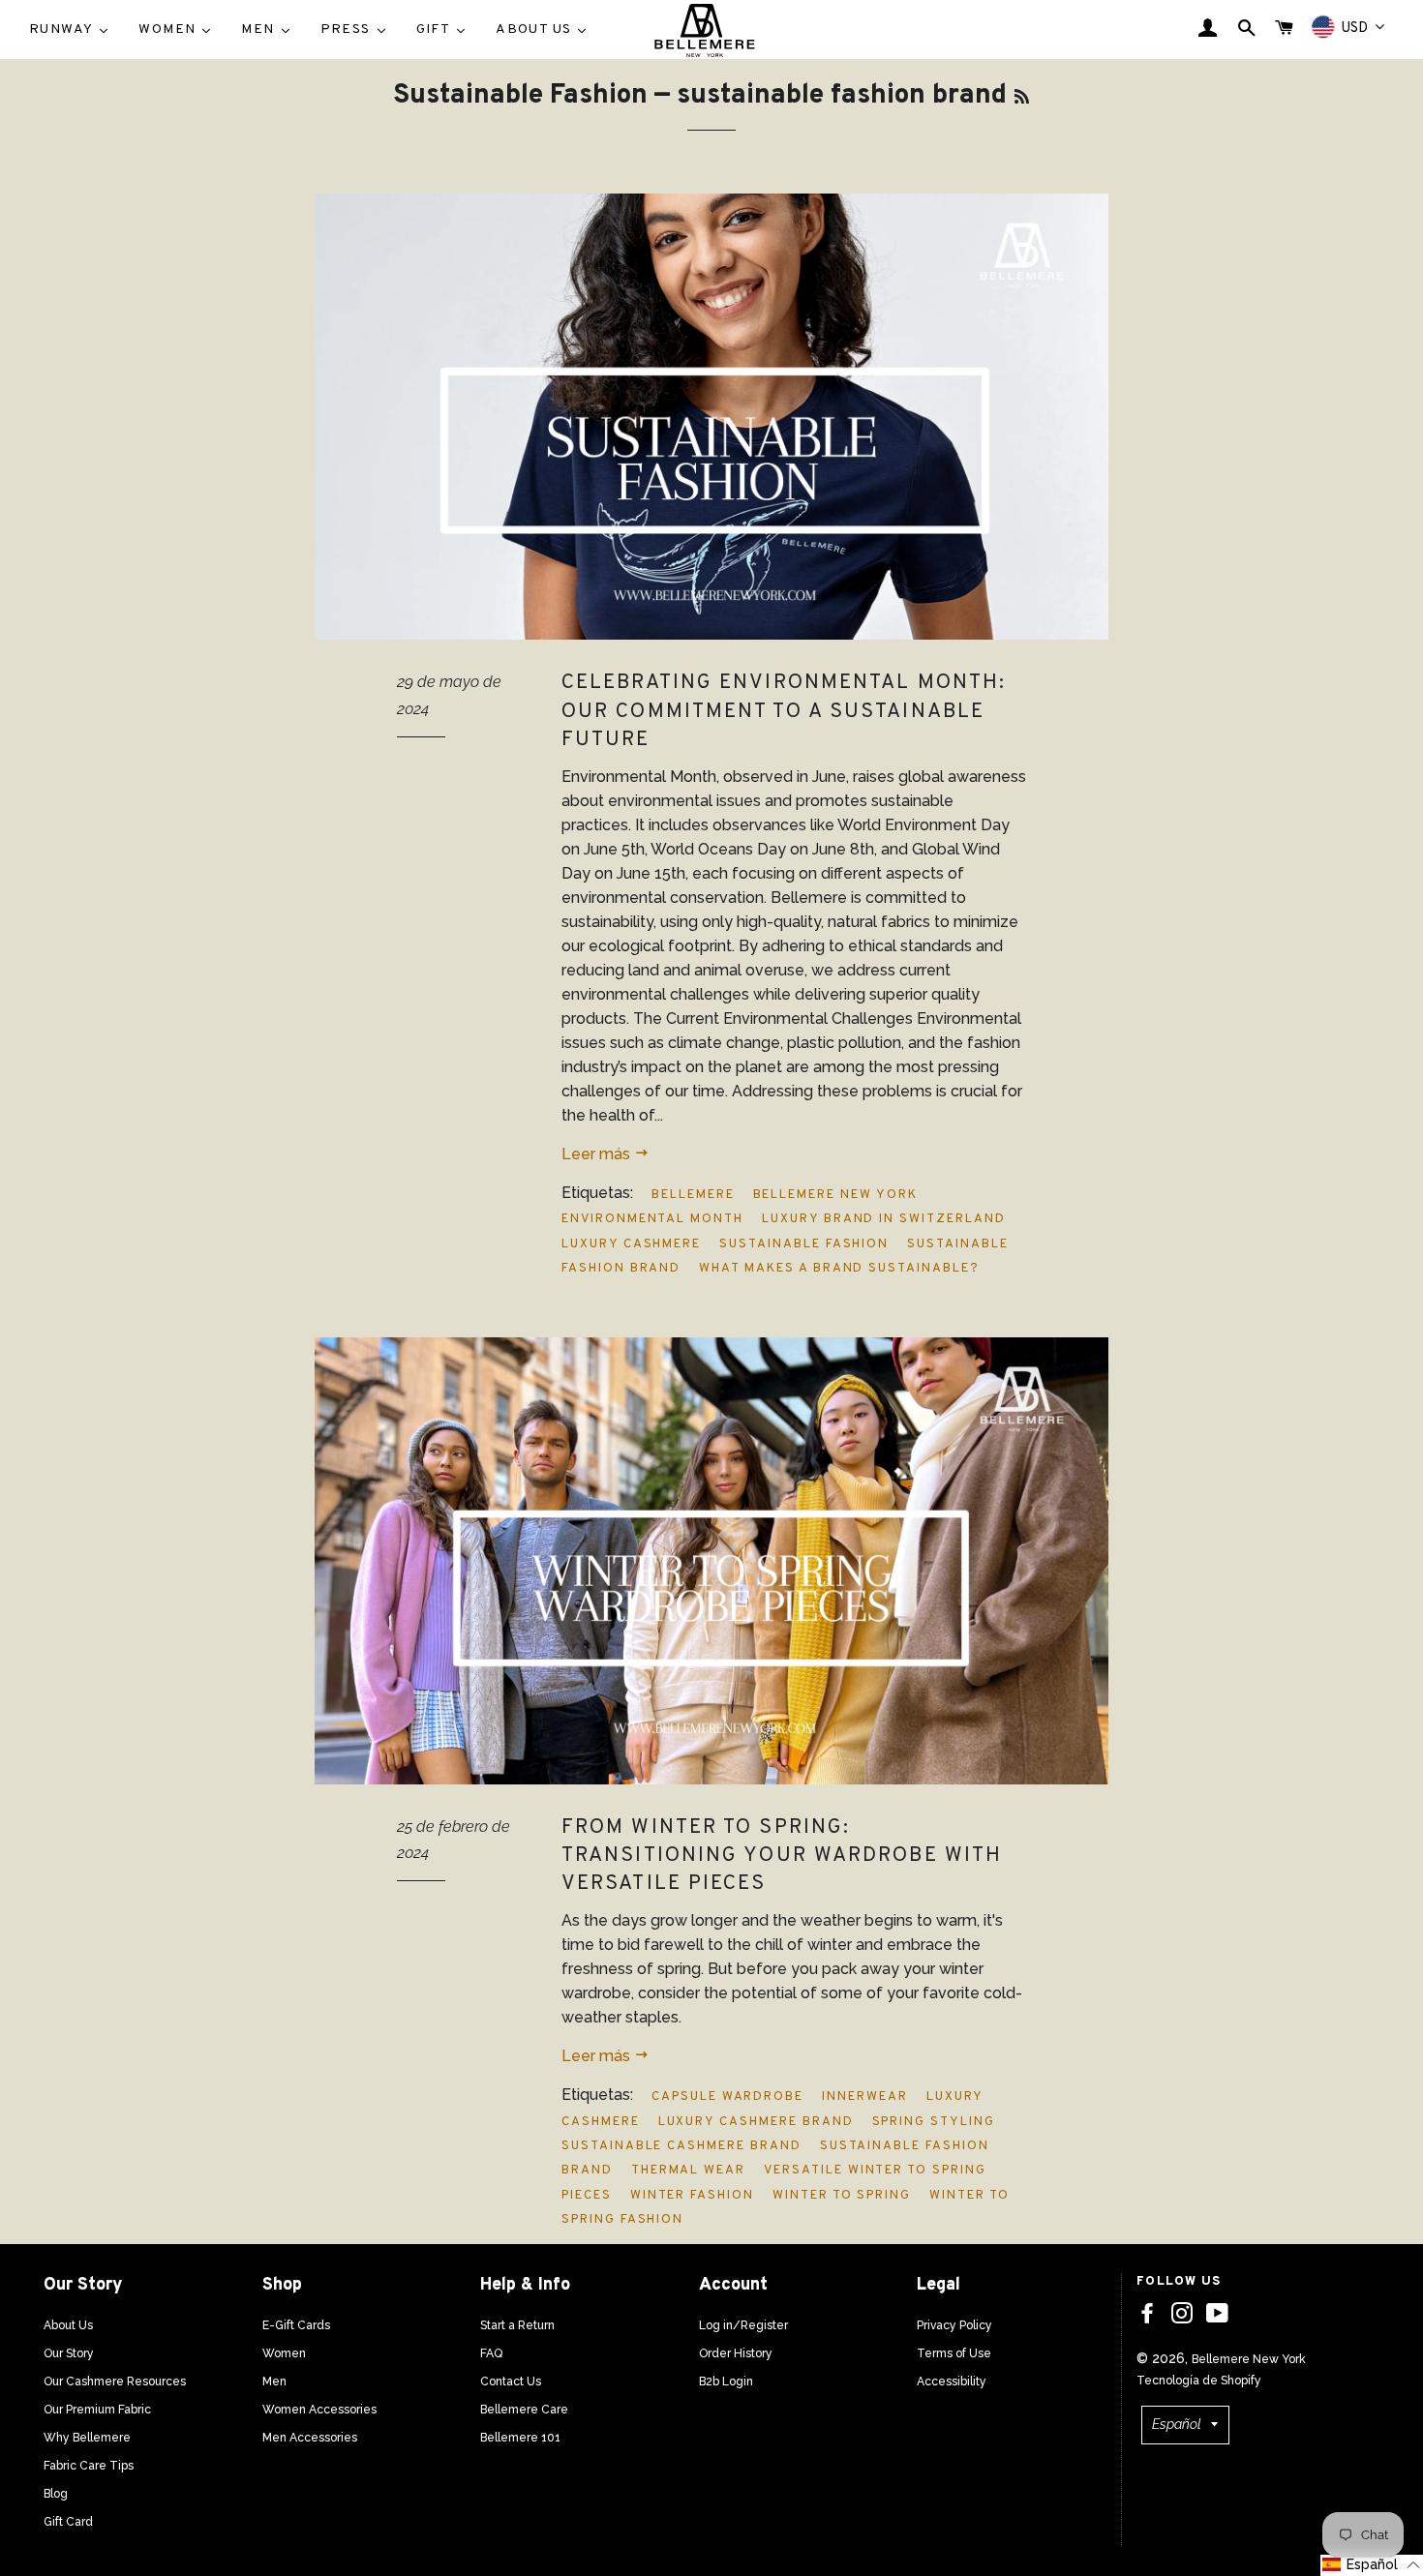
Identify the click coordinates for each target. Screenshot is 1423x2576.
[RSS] (1022, 98)
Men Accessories (310, 2438)
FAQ (491, 2353)
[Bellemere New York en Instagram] (1182, 2314)
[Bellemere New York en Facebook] (1147, 2314)
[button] (1372, 2565)
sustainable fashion (804, 1244)
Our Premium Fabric (97, 2410)
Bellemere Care (524, 2410)
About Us (68, 2325)
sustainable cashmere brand (681, 2146)
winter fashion (692, 2196)
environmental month (652, 1219)
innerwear (865, 2097)
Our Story (69, 2353)
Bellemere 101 (520, 2438)
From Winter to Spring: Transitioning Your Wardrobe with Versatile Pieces (782, 1856)
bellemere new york (835, 1195)
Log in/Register (743, 2325)
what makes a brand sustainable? (839, 1269)
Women (284, 2353)
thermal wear (688, 2171)
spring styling (934, 2122)
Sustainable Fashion (520, 96)
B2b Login (726, 2381)
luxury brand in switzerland (884, 1219)
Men (274, 2381)
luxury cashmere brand (756, 2122)
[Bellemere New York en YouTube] (1217, 2314)
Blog (56, 2494)
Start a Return (517, 2325)
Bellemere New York (1249, 2359)
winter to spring (842, 2196)
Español (1177, 2424)
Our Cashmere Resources (115, 2381)
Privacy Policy (954, 2325)
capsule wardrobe (727, 2097)
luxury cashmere (631, 1244)
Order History (736, 2353)
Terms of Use (954, 2353)
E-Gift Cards (296, 2325)
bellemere (693, 1195)
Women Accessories (319, 2410)
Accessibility (952, 2381)
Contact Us (511, 2381)
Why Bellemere (87, 2438)
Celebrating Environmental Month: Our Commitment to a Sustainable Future (784, 711)
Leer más (598, 1154)
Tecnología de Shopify (1199, 2381)
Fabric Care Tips (89, 2466)
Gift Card (68, 2522)
